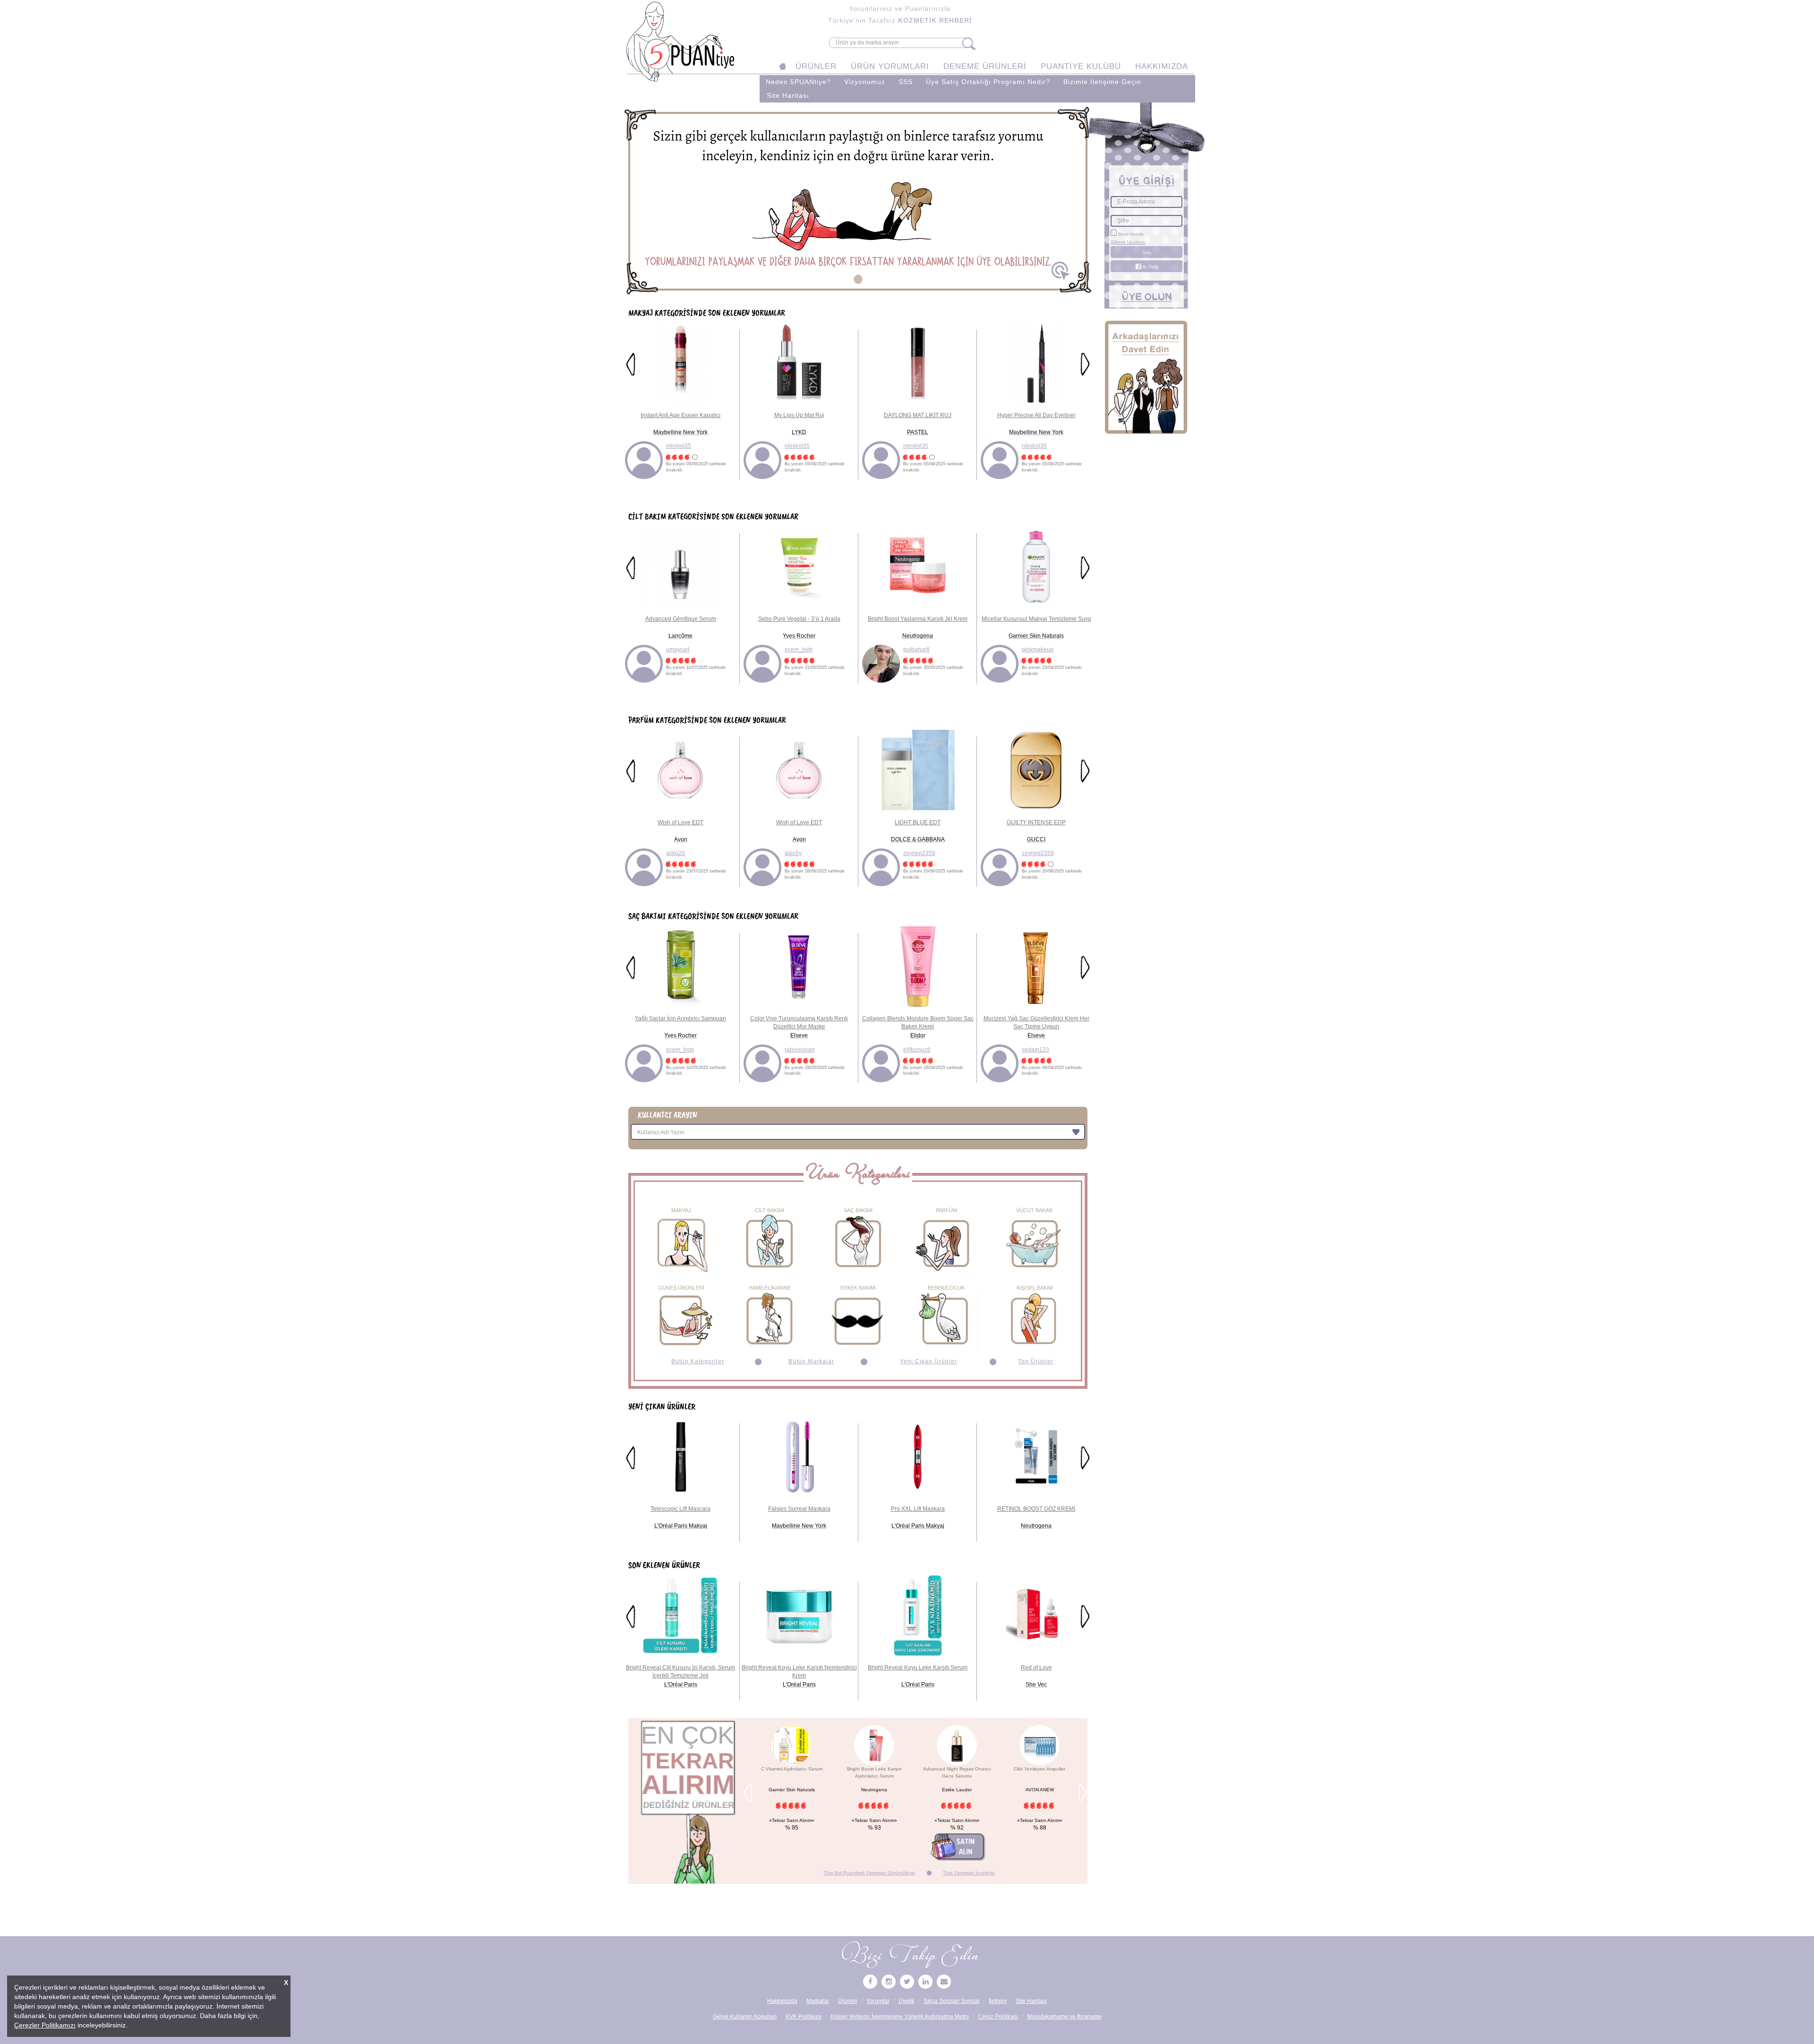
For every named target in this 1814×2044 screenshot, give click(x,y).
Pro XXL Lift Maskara (918, 1509)
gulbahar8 (916, 650)
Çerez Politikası (998, 2017)
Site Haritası (788, 96)
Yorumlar (878, 2001)
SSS (906, 82)
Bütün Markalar (811, 1361)
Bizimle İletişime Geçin (1102, 82)
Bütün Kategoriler (698, 1361)
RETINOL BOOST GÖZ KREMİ (1036, 1509)
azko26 (676, 853)
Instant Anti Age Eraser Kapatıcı (680, 415)
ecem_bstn (799, 650)
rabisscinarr (800, 1050)
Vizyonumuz (865, 82)
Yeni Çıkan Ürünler (928, 1361)
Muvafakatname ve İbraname (1064, 2017)
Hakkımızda (782, 2001)
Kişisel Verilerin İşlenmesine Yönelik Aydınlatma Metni (900, 2017)
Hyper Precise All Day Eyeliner (1036, 415)
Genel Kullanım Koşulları (745, 2017)
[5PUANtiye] (870, 1982)
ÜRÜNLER (816, 66)
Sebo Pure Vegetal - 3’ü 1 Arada (799, 619)
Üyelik (907, 2001)
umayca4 (678, 650)
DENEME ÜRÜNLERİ (985, 66)
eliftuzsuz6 (917, 1050)
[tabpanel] (858, 201)
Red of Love (1036, 1668)
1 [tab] (858, 279)
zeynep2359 (919, 853)
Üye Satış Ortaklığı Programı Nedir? (988, 82)
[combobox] (858, 1132)
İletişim (998, 2001)
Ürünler (848, 2001)
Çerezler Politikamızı (45, 2025)
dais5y (793, 853)
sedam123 (1035, 1050)
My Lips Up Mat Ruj (799, 415)
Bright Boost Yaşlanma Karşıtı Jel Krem (918, 619)
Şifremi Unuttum (1128, 242)
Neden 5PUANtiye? (798, 82)
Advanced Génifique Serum (681, 619)
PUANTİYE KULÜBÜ (1081, 66)
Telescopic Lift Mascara (680, 1509)
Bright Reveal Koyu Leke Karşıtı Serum (918, 1668)
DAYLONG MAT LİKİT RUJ (918, 415)
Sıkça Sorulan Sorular (952, 2001)
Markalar (818, 2001)
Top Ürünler (1036, 1361)
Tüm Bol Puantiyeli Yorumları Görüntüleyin (870, 1873)
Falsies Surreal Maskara (799, 1509)
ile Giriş (1149, 267)
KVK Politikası (804, 2017)
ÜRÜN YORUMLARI (890, 66)
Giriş (1147, 252)
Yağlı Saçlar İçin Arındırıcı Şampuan (680, 1018)
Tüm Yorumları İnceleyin (969, 1873)
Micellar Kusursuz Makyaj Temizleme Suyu (1036, 619)
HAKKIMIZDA (1162, 66)
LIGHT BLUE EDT (918, 822)
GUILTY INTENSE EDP (1036, 822)
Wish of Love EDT (680, 822)
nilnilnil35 (679, 446)
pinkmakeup (1038, 650)
